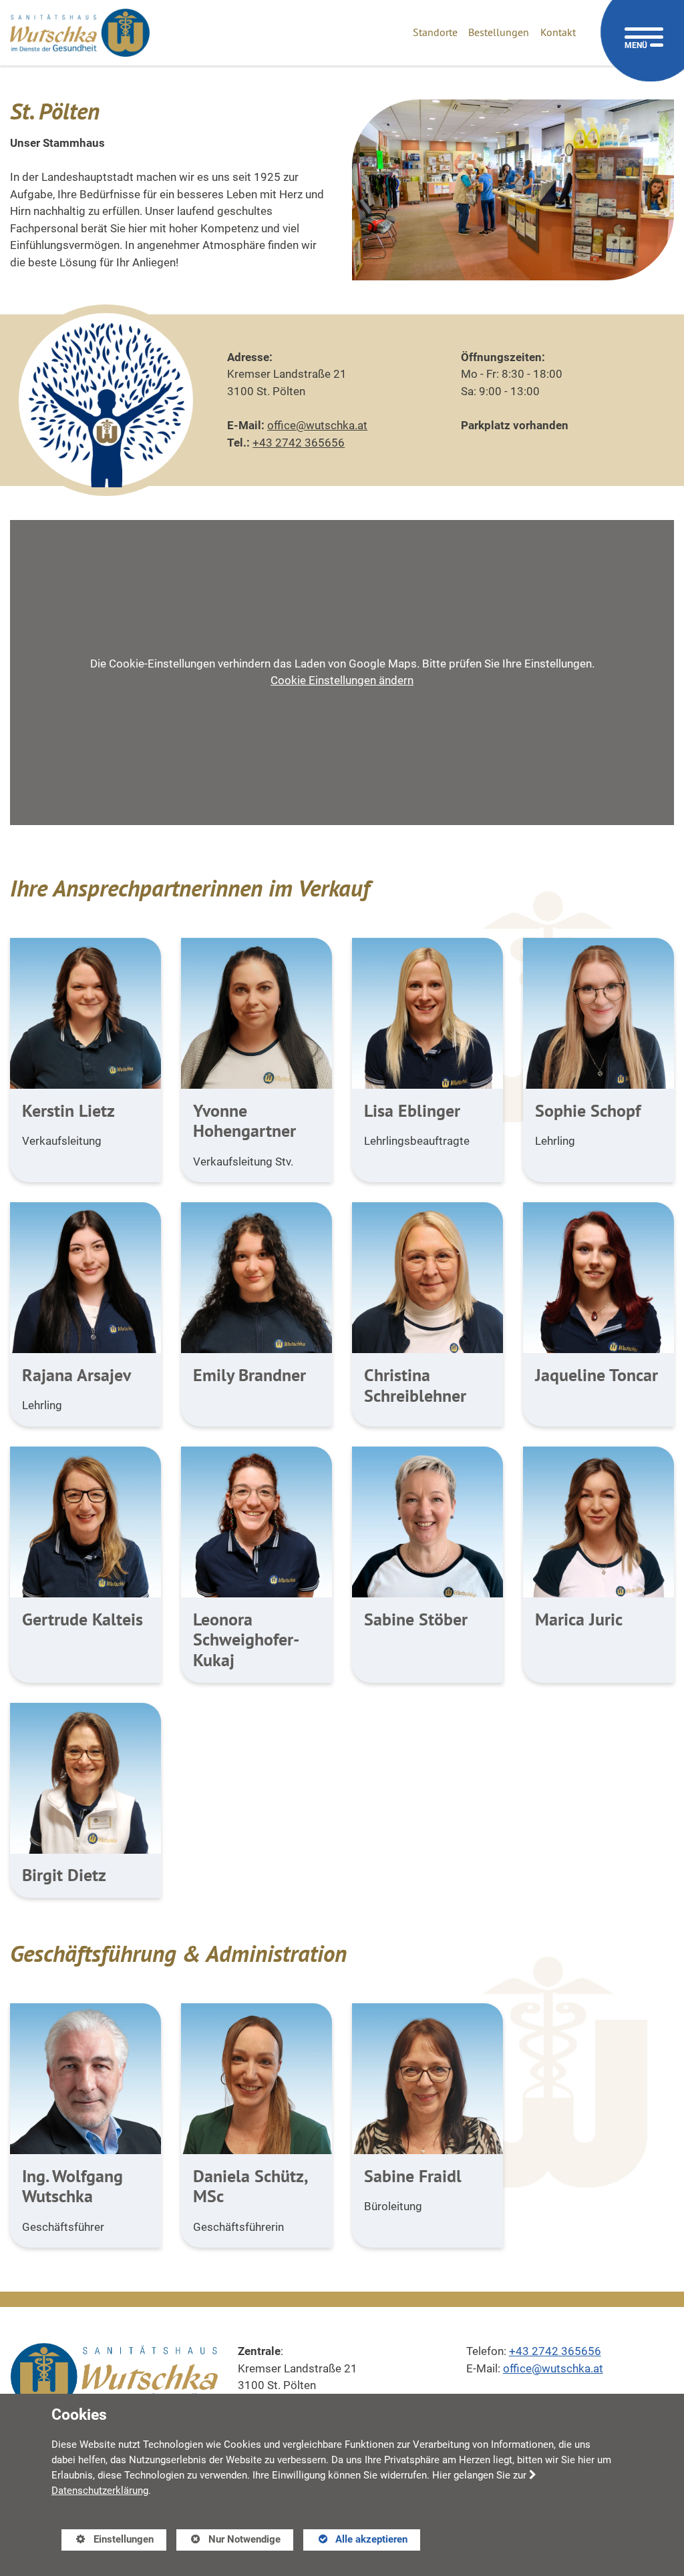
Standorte (435, 32)
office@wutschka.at (317, 425)
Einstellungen (108, 2542)
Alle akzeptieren (355, 2539)
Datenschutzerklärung (100, 2491)
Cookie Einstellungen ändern (342, 680)
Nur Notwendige (228, 2542)
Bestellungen (499, 32)
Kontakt (558, 32)
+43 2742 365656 (299, 443)
